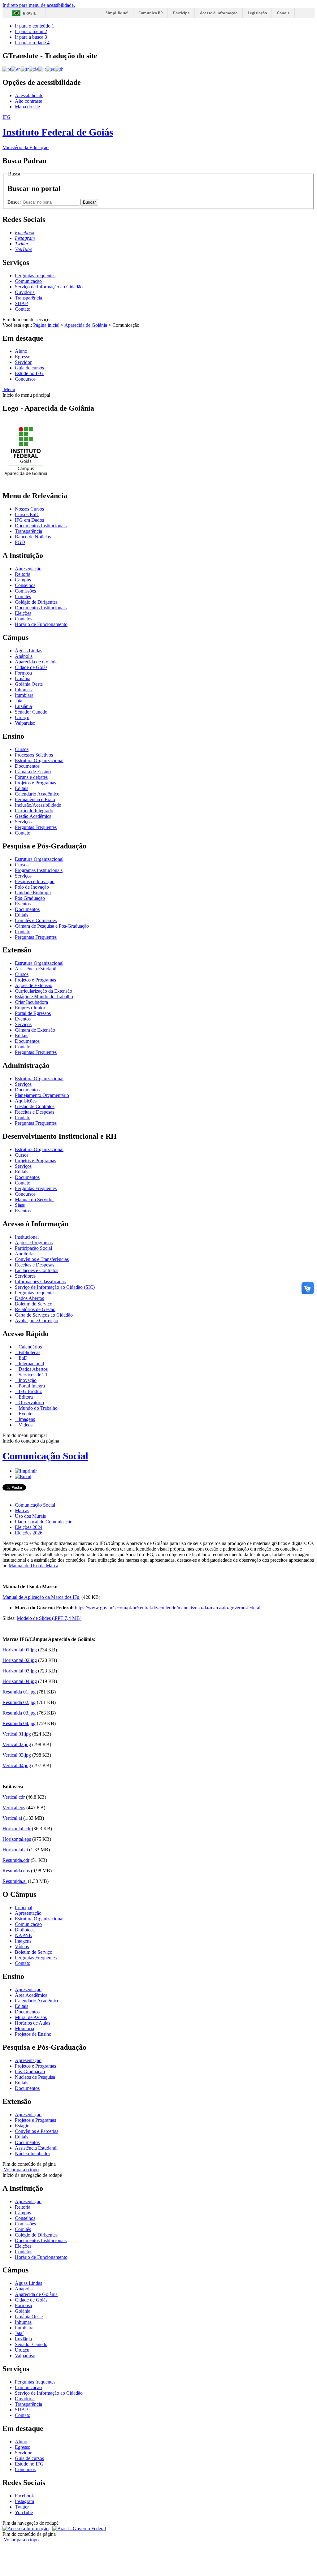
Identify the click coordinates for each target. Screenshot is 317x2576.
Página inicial (46, 325)
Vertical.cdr (14, 1797)
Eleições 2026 (29, 1533)
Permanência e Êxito (35, 799)
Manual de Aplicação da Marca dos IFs (41, 1597)
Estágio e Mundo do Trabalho (44, 997)
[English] (16, 69)
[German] (34, 69)
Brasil (29, 13)
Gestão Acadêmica (33, 816)
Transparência (28, 298)
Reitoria (23, 574)
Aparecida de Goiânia (86, 325)
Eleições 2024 (29, 1527)
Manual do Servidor (34, 1200)
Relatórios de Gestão (35, 1309)
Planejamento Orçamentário (42, 1095)
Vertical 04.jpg (17, 1765)
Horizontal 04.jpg (20, 1681)
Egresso (23, 357)
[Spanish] (50, 69)
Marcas (22, 1510)
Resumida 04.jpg (19, 1723)
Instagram (24, 2501)
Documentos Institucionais (41, 526)
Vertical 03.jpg (17, 1755)
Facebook (24, 2496)
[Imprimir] (26, 1471)
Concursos (25, 379)
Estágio (22, 2126)
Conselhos (25, 585)
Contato (23, 309)
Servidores (25, 1276)
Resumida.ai (15, 1881)
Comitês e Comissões (36, 920)
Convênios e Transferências (42, 1259)
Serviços (23, 822)
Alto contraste (28, 101)
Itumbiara (24, 695)
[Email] (23, 1476)
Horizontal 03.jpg (20, 1671)
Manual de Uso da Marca (33, 1566)
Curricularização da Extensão (43, 991)
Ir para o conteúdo (35, 26)
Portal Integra (31, 1386)
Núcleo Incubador (33, 2153)
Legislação (257, 13)
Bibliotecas (29, 1352)
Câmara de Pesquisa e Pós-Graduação (52, 926)
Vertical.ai (12, 1818)
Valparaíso (25, 723)
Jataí (19, 701)
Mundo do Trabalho (37, 1408)
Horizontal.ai (15, 1850)
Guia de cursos (29, 368)
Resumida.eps (16, 1871)
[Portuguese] (7, 69)
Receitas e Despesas (35, 1112)
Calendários (30, 1347)
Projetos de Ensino (33, 2034)
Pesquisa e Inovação (35, 881)
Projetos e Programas (35, 783)
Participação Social (33, 1248)
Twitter (22, 2507)
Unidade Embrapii (33, 893)
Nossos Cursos (29, 509)
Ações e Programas (34, 1243)
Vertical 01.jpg (17, 1734)
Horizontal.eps (17, 1839)
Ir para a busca (31, 37)
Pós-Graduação (30, 898)
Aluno (21, 351)
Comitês (23, 596)
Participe (181, 13)
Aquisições (26, 1101)
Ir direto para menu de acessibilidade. (39, 5)
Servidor (23, 362)
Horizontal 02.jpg (20, 1660)
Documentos (27, 766)
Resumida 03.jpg (19, 1713)
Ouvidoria (25, 292)
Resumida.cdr (16, 1860)
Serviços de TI (32, 1375)
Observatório (31, 1402)
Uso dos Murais (30, 1516)
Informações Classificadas (40, 1282)
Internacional (31, 1364)
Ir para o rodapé (32, 43)
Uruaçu (22, 717)
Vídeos (25, 1425)
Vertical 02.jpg (17, 1744)
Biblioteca (25, 1930)
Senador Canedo (31, 712)
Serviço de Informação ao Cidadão (49, 287)
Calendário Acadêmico (37, 794)
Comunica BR (151, 13)
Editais (22, 788)
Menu (9, 389)
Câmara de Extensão (35, 1030)
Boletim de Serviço (34, 1304)
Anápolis (24, 656)
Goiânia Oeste (29, 684)
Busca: (15, 202)
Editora (25, 1397)
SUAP (21, 303)
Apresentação (28, 569)
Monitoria (24, 2028)
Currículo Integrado (34, 811)
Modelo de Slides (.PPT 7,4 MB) (49, 1618)
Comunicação (28, 281)
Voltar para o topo (21, 2170)
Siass (20, 1205)
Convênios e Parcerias (37, 2131)
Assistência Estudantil (36, 969)
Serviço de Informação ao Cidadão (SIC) (55, 1287)
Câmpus (23, 580)
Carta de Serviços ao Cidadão (44, 1315)
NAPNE (23, 1935)
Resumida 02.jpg (19, 1702)
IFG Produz (30, 1391)
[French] (25, 69)
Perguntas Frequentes (36, 827)
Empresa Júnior (30, 1008)
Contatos (24, 619)
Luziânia (23, 706)
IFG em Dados (29, 520)
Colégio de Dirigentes (36, 602)
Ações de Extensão (34, 985)
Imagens (26, 1419)
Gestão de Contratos (35, 1106)
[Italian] (42, 69)
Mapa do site (27, 107)
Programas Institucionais (39, 870)
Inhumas (23, 690)
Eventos (23, 904)
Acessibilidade (29, 95)
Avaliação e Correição (37, 1320)
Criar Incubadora (31, 1002)
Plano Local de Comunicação (44, 1522)
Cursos (22, 749)
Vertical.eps (14, 1808)
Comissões (25, 591)
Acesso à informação (219, 13)
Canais (283, 13)
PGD (20, 542)
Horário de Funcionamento (41, 624)
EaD (22, 1358)
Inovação (27, 1380)
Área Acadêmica (31, 1995)
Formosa (23, 673)
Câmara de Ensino (33, 772)
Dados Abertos (29, 1298)
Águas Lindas (28, 651)
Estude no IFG (29, 373)
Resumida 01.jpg (19, 1692)
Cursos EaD (27, 514)
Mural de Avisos (31, 2017)
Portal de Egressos (33, 1013)
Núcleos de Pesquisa (35, 2077)
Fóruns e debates (31, 777)
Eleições (23, 613)
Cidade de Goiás (31, 667)
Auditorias (25, 1254)
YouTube (24, 2512)
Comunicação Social (45, 1456)
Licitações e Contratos (37, 1270)
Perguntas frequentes (35, 276)
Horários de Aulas (33, 2023)
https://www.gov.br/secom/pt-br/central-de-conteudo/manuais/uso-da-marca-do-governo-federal (168, 1608)
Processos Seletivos (34, 755)
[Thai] (59, 69)
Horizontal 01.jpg (20, 1650)
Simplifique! (117, 13)
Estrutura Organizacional (39, 760)
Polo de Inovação (32, 887)
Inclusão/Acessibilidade (38, 805)
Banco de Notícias (33, 537)
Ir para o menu (31, 31)
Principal (24, 1907)
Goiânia (23, 678)
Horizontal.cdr (17, 1829)
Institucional (27, 1237)
